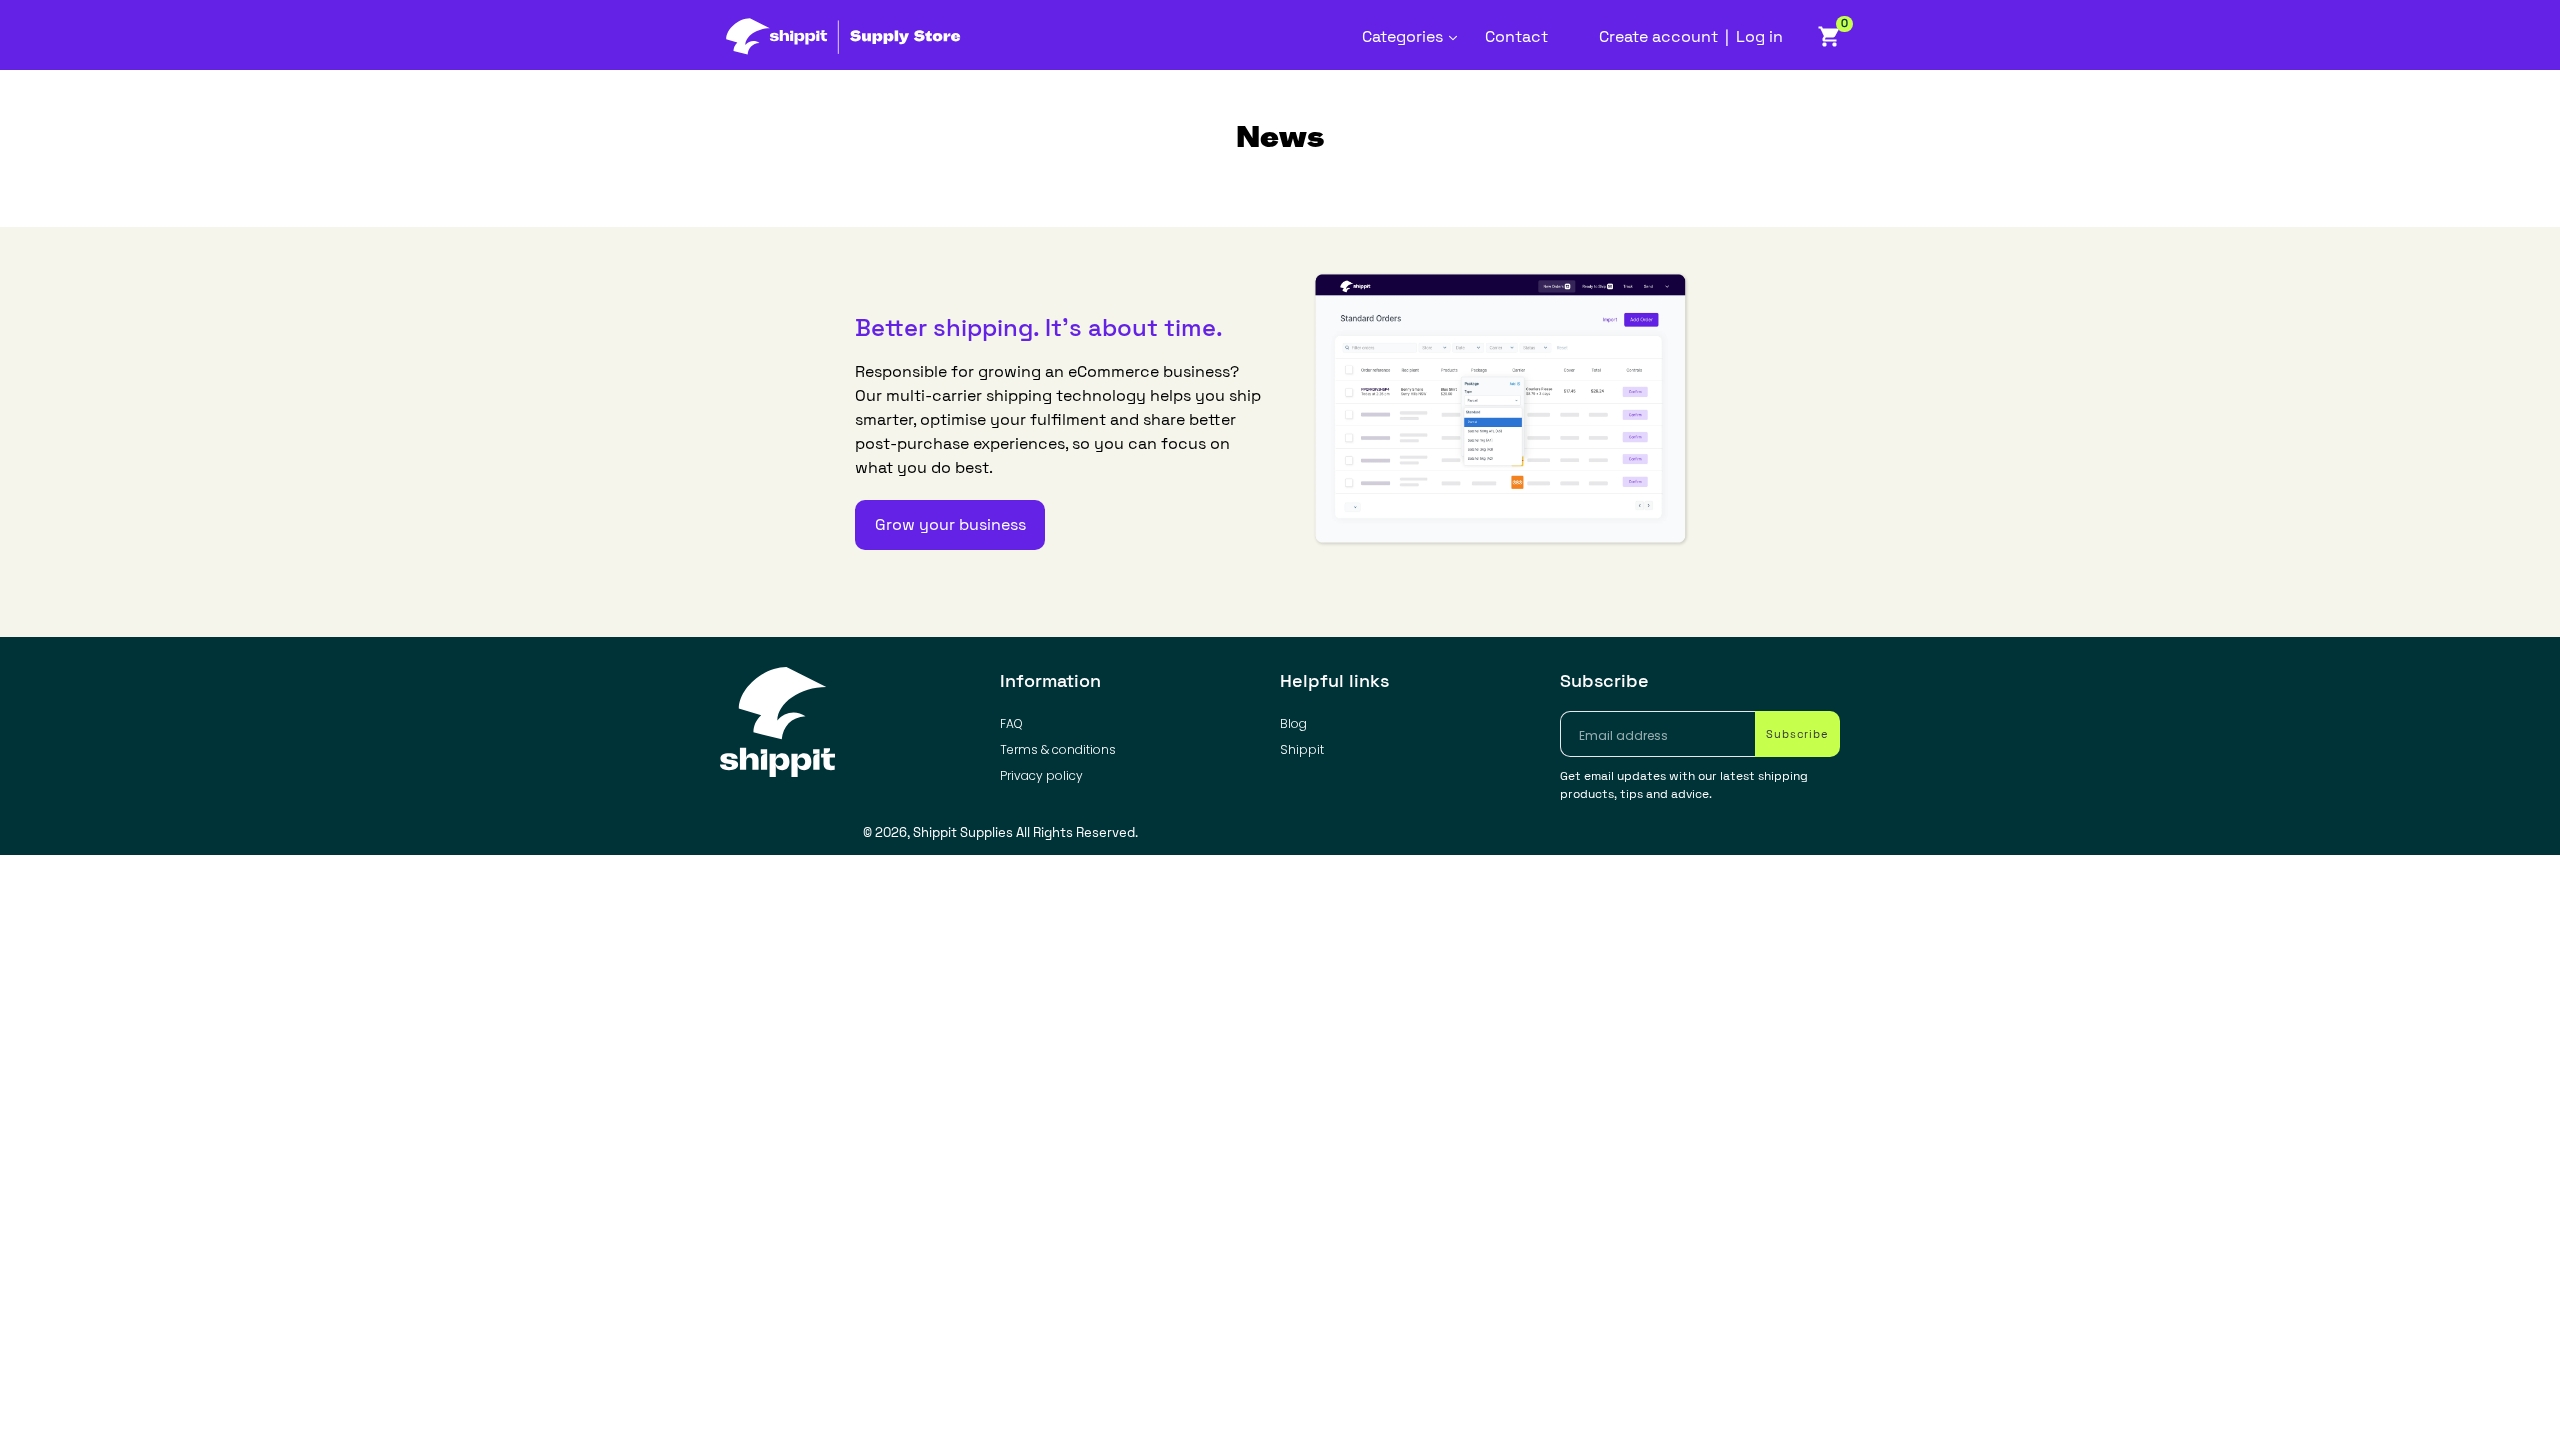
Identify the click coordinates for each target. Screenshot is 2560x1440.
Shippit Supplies (963, 832)
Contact (1516, 36)
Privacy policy (1041, 775)
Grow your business (950, 524)
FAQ (1011, 723)
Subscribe (1604, 680)
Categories (1415, 36)
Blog (1293, 723)
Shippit (1302, 749)
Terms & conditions (1058, 749)
